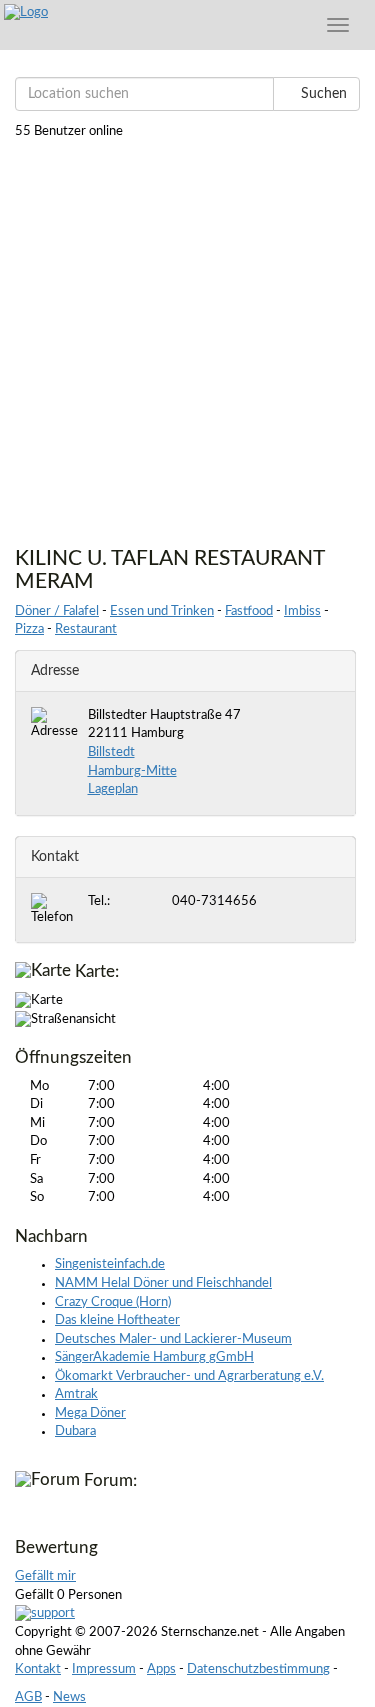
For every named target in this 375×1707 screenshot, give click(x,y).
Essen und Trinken (162, 611)
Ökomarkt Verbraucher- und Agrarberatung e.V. (189, 1376)
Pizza (29, 629)
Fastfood (249, 611)
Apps (161, 1669)
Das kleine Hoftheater (117, 1320)
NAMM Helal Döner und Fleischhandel (163, 1283)
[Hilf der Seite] (45, 1614)
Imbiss (302, 611)
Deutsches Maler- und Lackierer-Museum (173, 1339)
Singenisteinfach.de (110, 1264)
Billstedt (111, 752)
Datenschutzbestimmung (258, 1669)
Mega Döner (90, 1413)
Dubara (75, 1431)
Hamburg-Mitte (132, 771)
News (69, 1697)
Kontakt (38, 1669)
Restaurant (86, 629)
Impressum (104, 1669)
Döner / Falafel (57, 611)
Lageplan (113, 789)
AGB (28, 1697)
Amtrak (76, 1394)
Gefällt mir (45, 1576)
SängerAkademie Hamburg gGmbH (154, 1357)
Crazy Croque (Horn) (113, 1302)
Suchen (322, 94)
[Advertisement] (187, 339)
